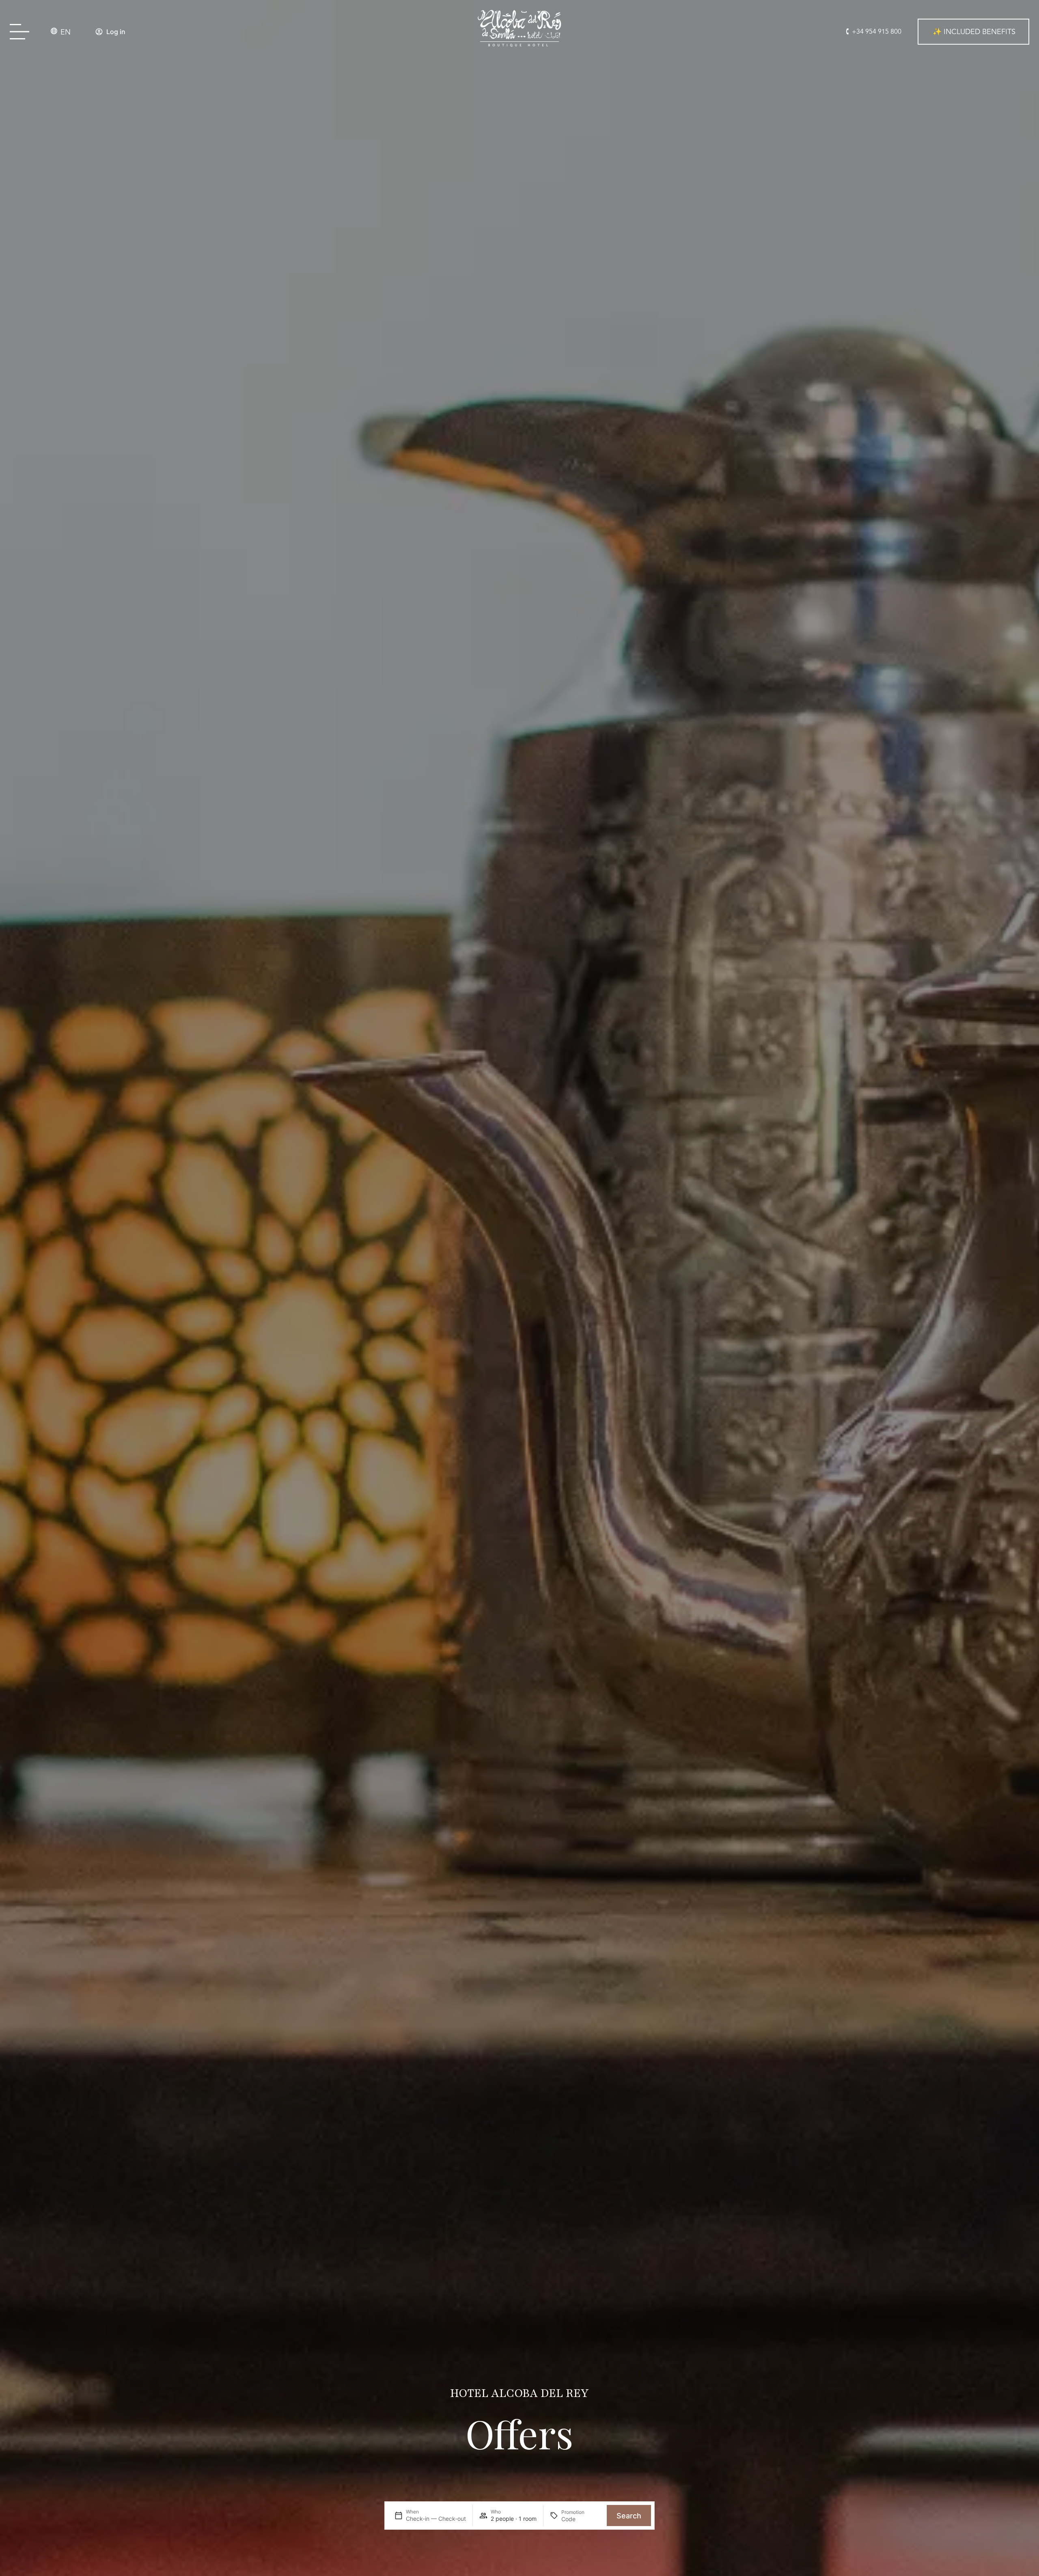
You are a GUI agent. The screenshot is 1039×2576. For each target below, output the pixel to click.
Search (629, 2516)
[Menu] (22, 32)
